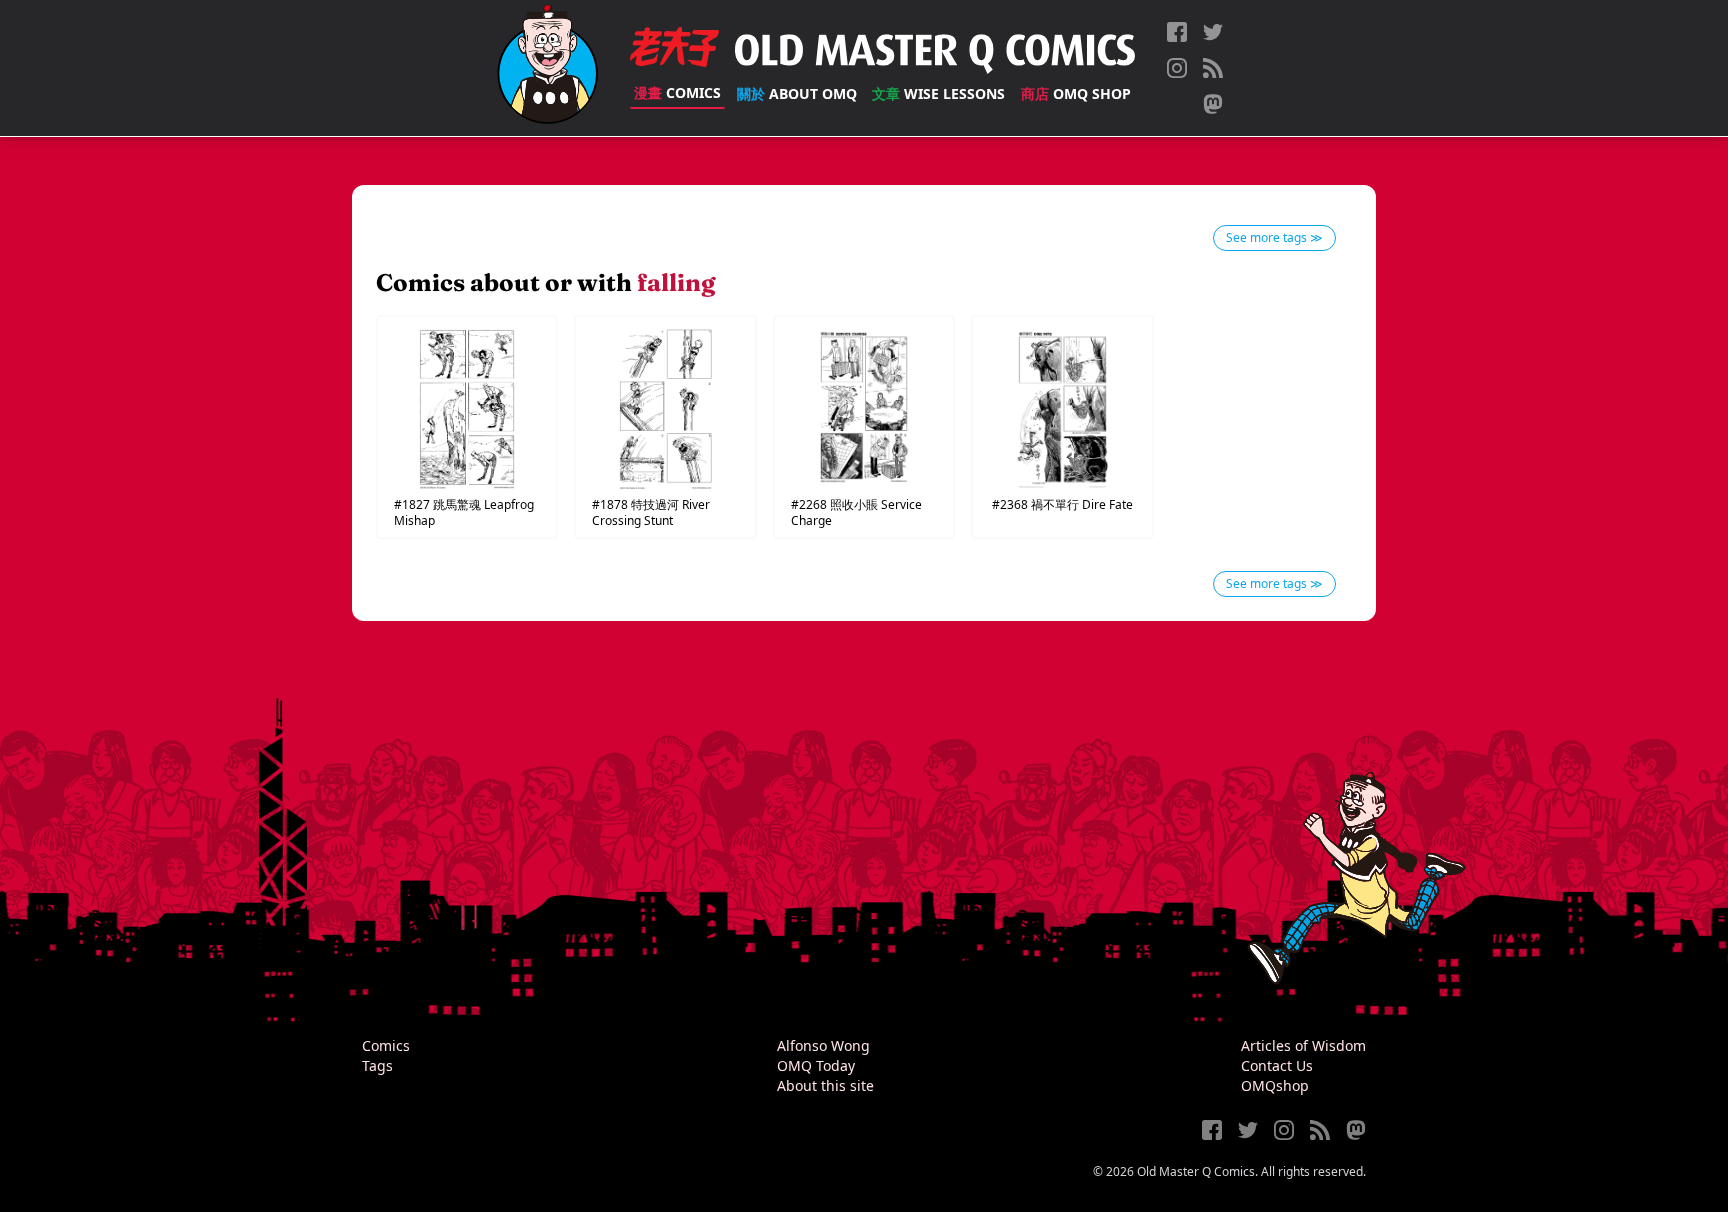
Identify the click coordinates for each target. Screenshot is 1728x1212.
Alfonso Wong (823, 1045)
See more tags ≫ (1274, 237)
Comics (677, 92)
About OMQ (797, 93)
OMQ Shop (1076, 93)
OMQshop (1275, 1085)
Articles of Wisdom (1303, 1045)
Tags (377, 1065)
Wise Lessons (938, 93)
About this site (825, 1085)
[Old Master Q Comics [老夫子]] (547, 68)
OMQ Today (816, 1065)
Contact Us (1277, 1065)
